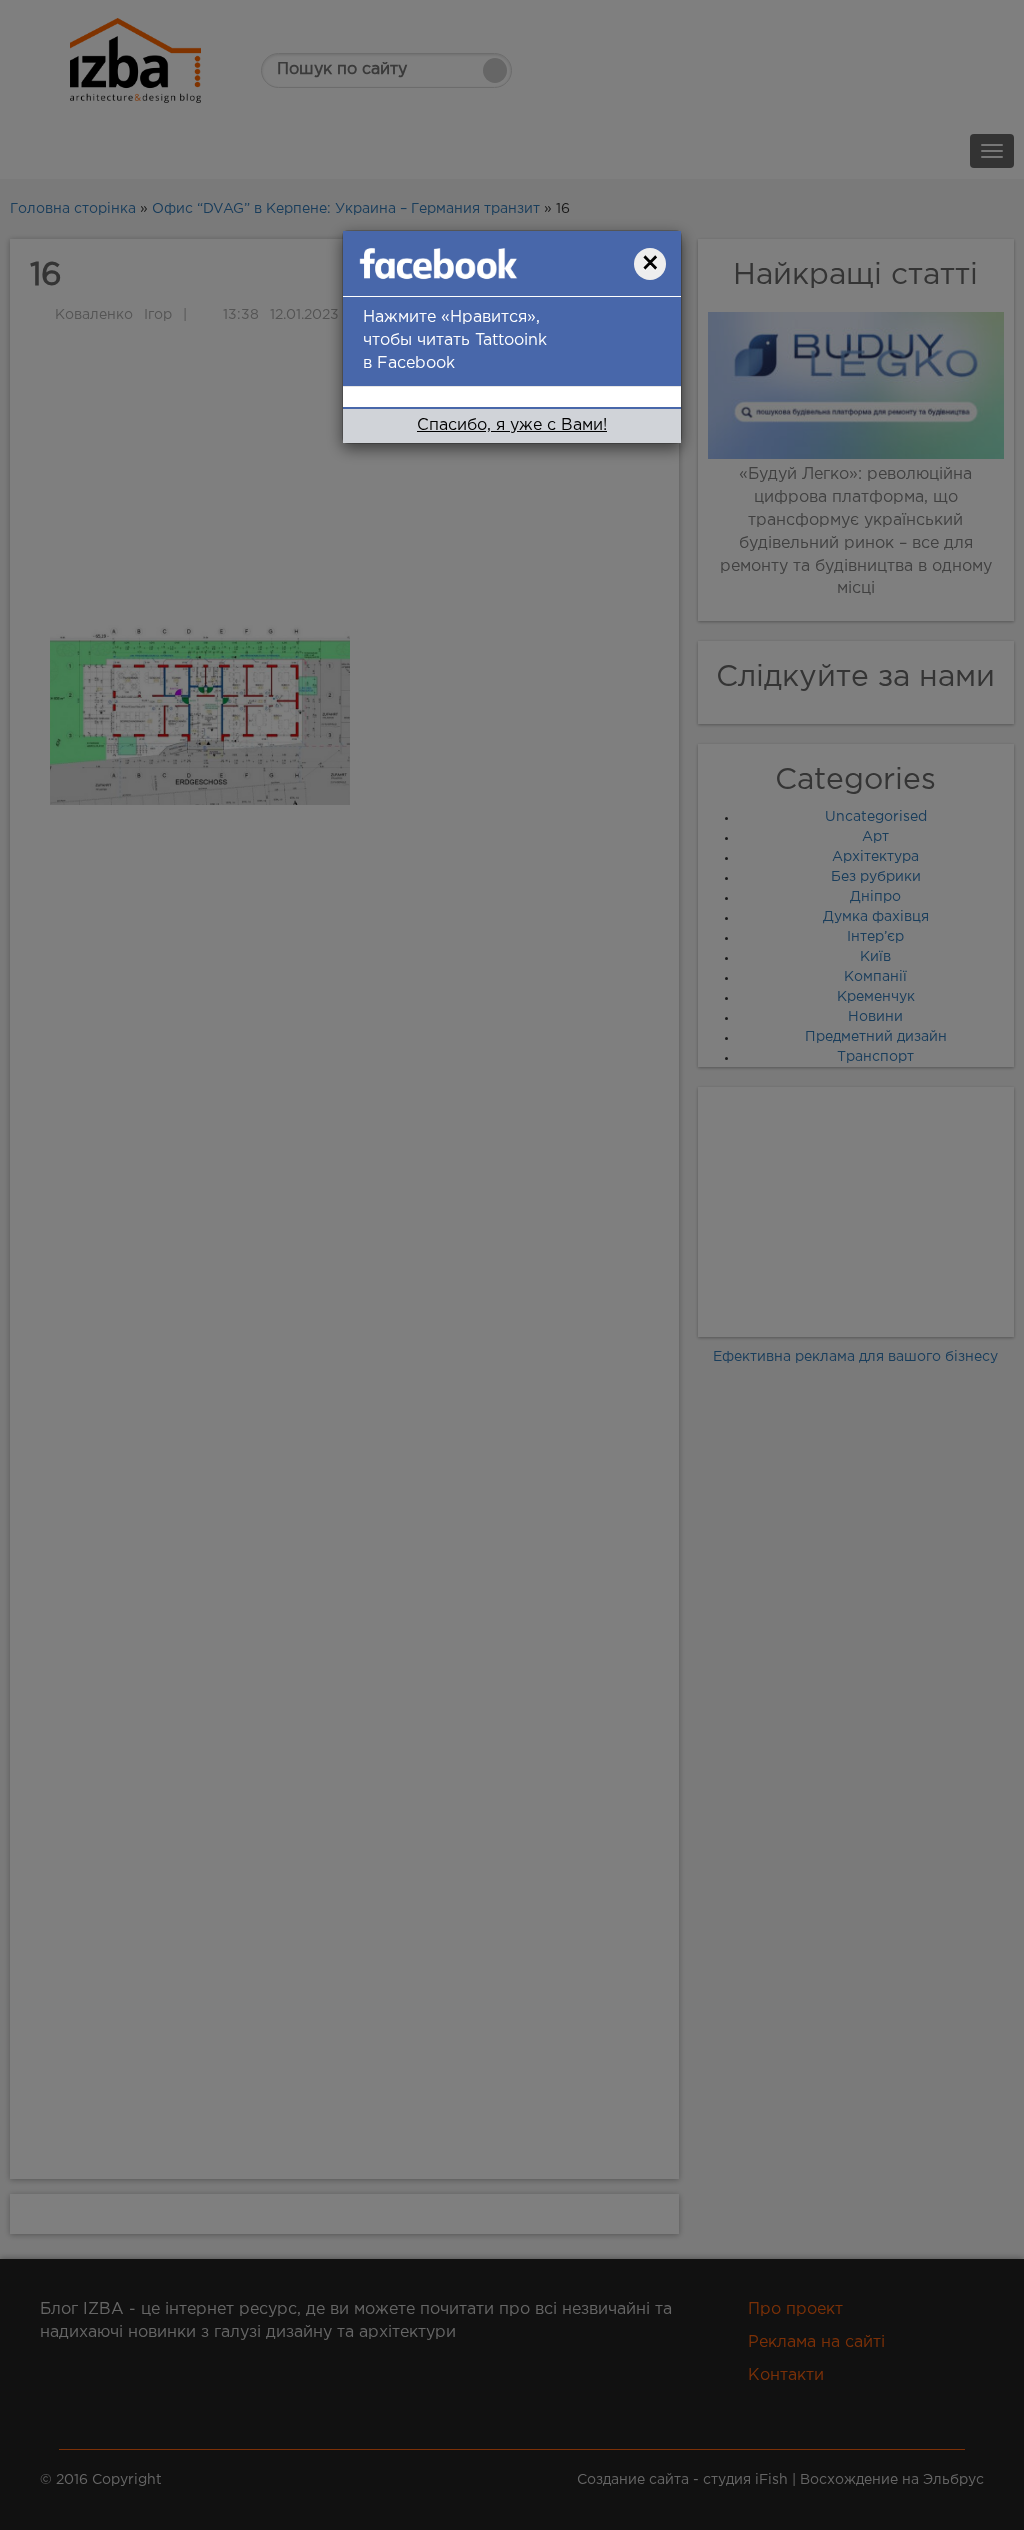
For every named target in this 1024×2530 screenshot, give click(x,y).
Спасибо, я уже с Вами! (512, 425)
